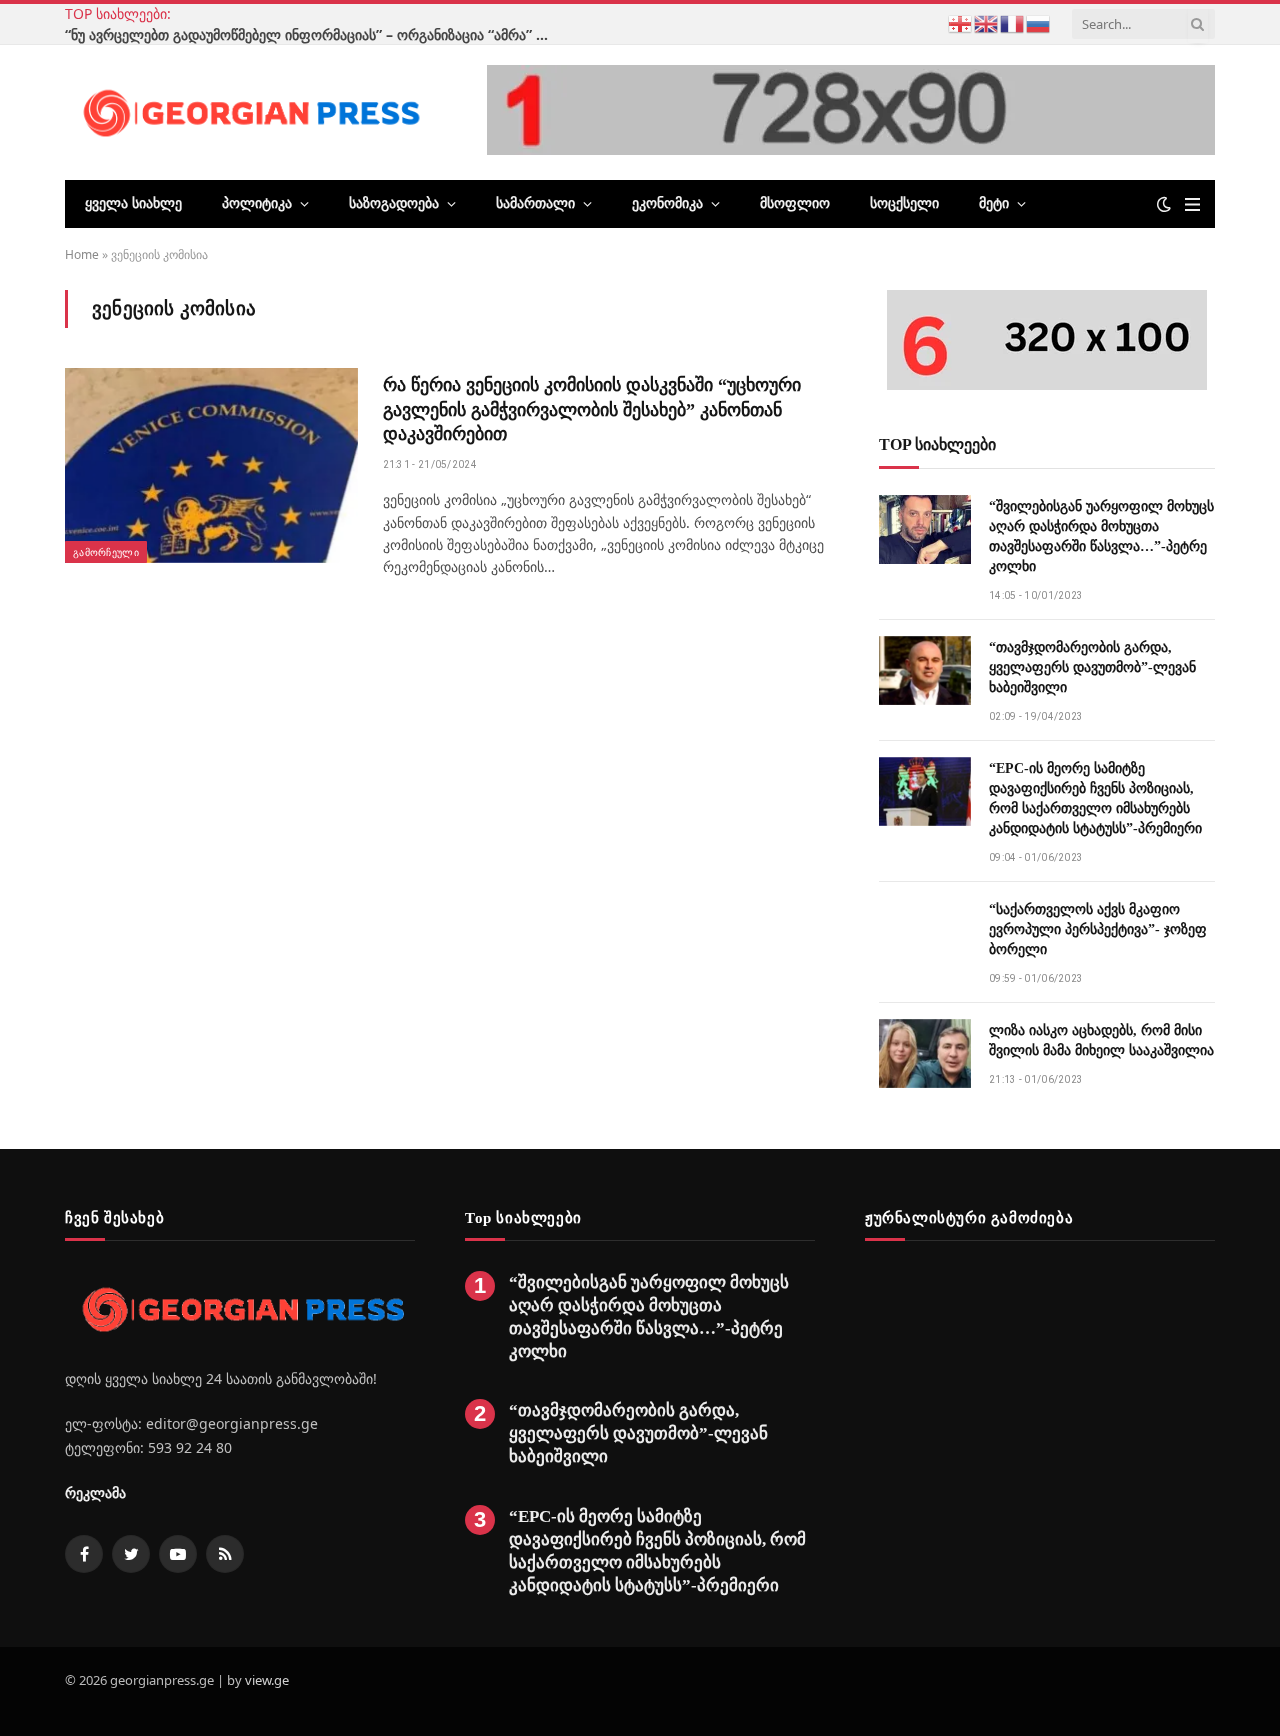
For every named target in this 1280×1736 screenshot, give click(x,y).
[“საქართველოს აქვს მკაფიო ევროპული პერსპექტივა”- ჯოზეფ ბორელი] (925, 932)
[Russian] (1039, 22)
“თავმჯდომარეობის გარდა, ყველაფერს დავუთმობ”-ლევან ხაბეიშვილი (1092, 667)
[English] (987, 22)
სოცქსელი (904, 203)
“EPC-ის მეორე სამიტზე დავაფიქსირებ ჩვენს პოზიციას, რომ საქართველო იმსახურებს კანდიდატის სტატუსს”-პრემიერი (1095, 798)
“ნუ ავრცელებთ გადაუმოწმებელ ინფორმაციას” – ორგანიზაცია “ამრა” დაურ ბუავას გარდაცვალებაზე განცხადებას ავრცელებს (315, 35)
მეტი (994, 203)
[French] (1013, 22)
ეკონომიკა (667, 203)
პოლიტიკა (257, 203)
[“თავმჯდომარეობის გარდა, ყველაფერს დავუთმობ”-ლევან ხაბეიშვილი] (925, 670)
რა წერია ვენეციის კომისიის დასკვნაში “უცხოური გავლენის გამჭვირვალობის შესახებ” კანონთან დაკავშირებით (592, 409)
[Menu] (1192, 204)
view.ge (267, 1680)
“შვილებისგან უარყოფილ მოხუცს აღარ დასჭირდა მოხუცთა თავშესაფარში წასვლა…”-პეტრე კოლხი (1101, 536)
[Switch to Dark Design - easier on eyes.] (1164, 204)
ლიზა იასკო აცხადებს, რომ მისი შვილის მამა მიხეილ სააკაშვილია (1101, 1040)
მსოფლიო (795, 203)
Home (82, 254)
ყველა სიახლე (133, 203)
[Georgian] (961, 22)
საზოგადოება (394, 203)
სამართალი (535, 203)
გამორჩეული (106, 552)
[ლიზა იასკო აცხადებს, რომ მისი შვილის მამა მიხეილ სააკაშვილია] (925, 1053)
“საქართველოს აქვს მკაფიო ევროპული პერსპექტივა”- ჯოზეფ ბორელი (1098, 929)
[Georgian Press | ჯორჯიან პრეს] (248, 112)
